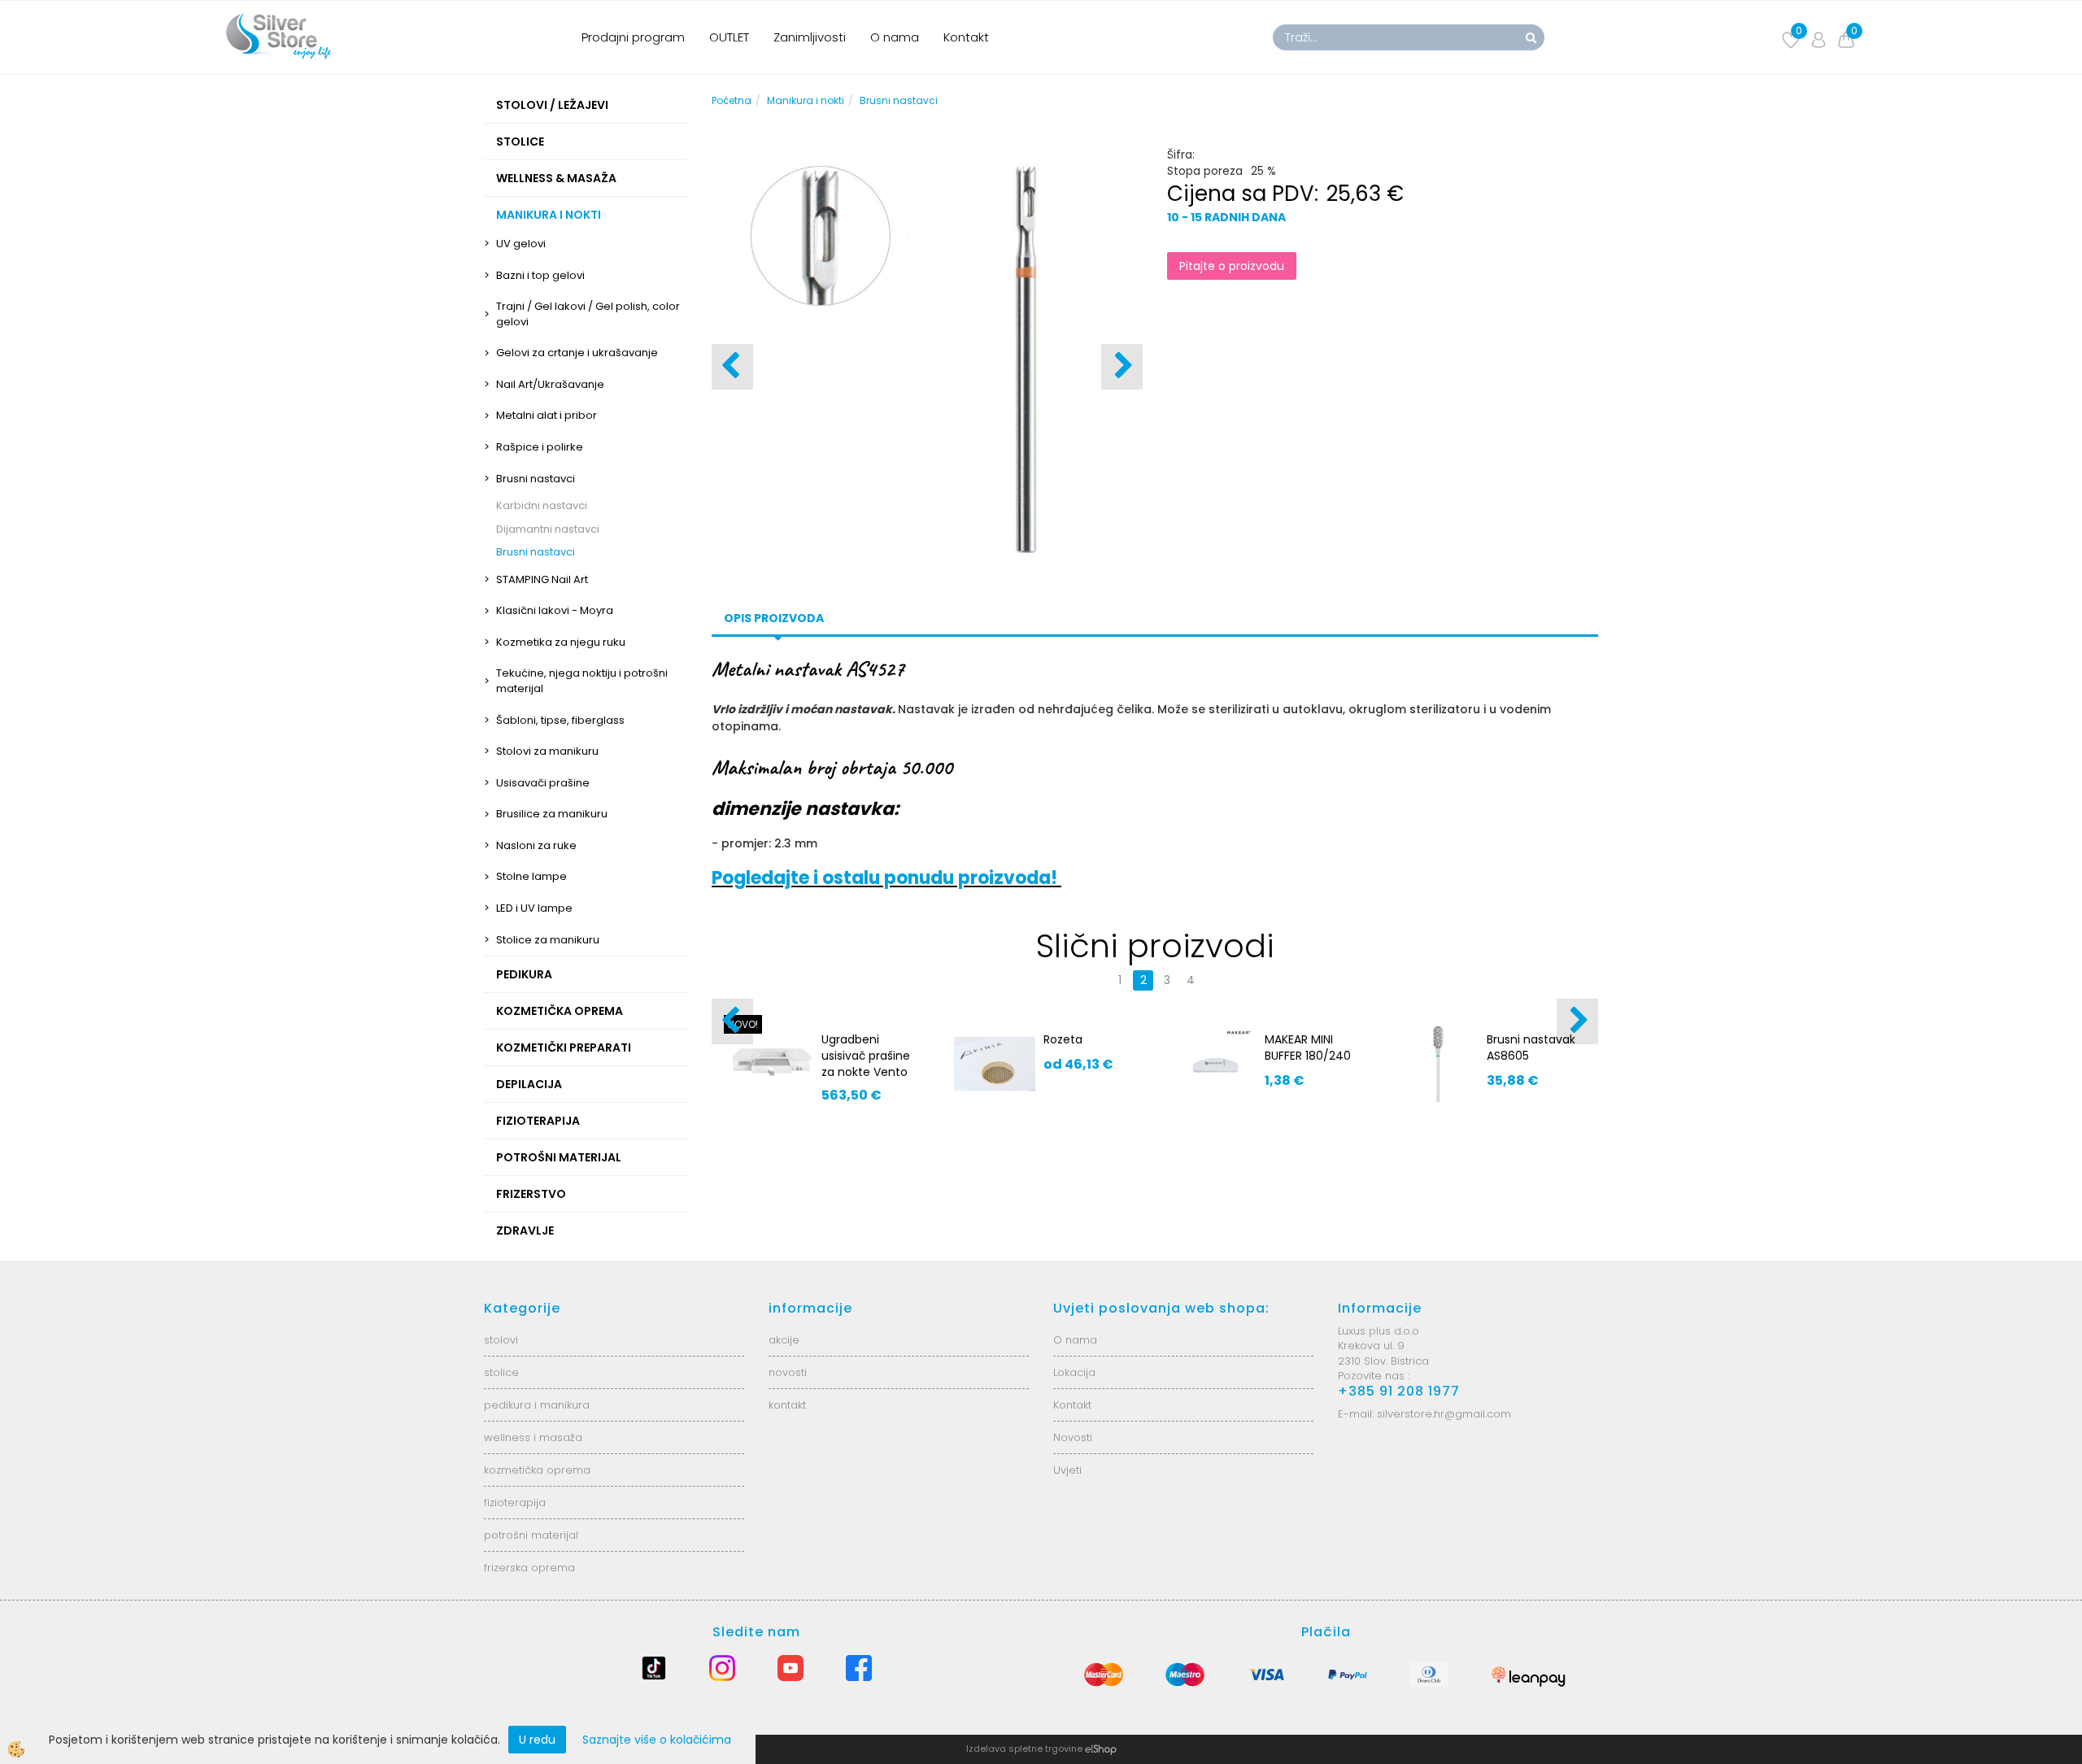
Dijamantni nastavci (548, 529)
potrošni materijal (531, 1535)
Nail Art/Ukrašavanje (550, 384)
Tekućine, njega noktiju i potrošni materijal (582, 681)
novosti (788, 1372)
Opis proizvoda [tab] (774, 618)
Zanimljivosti (810, 37)
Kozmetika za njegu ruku (561, 642)
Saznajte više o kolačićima (657, 1740)
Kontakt (966, 37)
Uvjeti (1067, 1470)
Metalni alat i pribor (547, 415)
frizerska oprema (529, 1568)
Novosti (1073, 1437)
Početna (732, 100)
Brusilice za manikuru (552, 814)
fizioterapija (515, 1503)
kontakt (787, 1405)
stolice (501, 1372)
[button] (1122, 367)
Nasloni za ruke (536, 845)
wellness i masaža (533, 1437)
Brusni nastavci (536, 479)
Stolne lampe (531, 876)
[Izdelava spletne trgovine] (1101, 1749)
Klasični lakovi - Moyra (555, 610)
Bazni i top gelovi (540, 275)
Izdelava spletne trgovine (1024, 1749)
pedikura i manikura (537, 1405)
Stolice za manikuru (548, 940)
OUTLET (729, 37)
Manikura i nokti (806, 100)
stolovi (501, 1340)
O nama (895, 37)
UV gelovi (521, 244)
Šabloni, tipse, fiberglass (560, 720)
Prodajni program (633, 37)
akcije (784, 1340)
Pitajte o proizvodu (1232, 266)
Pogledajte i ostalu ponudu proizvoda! (886, 878)
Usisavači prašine (543, 783)
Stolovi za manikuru (547, 751)
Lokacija (1074, 1372)
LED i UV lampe (534, 908)
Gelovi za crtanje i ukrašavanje (577, 353)
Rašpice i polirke (540, 447)
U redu (537, 1740)
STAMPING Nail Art (542, 579)
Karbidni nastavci (542, 505)
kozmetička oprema (537, 1470)
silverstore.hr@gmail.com (1444, 1414)
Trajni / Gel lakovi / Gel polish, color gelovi (588, 314)
